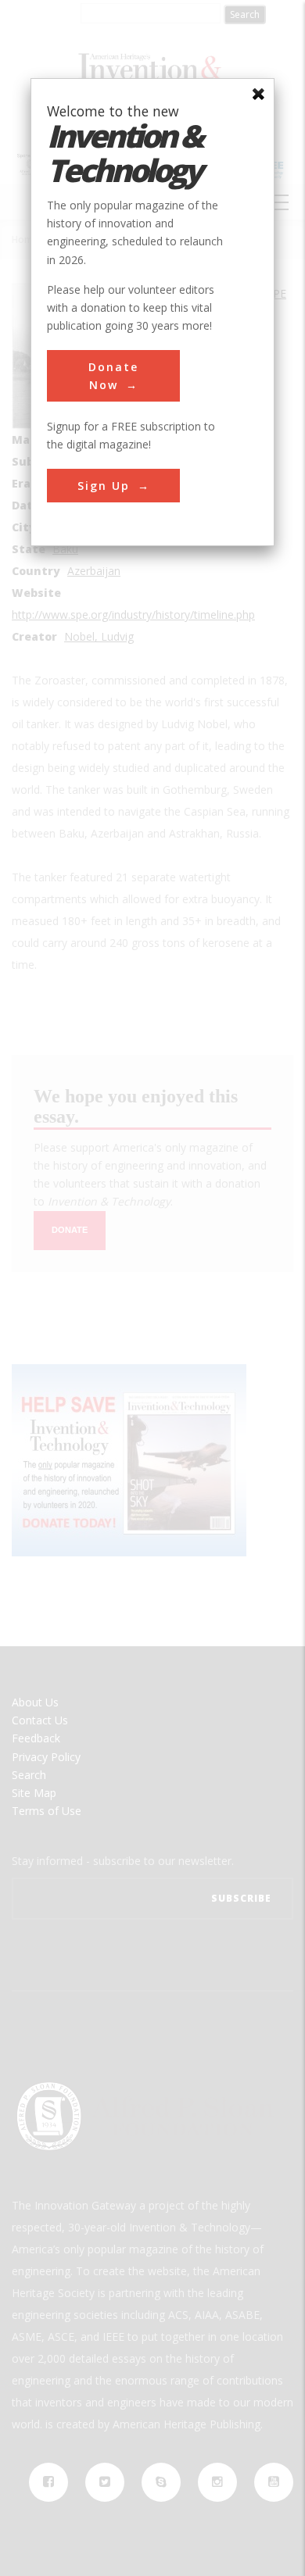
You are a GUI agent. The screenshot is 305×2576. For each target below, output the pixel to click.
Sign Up (104, 486)
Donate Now (113, 376)
